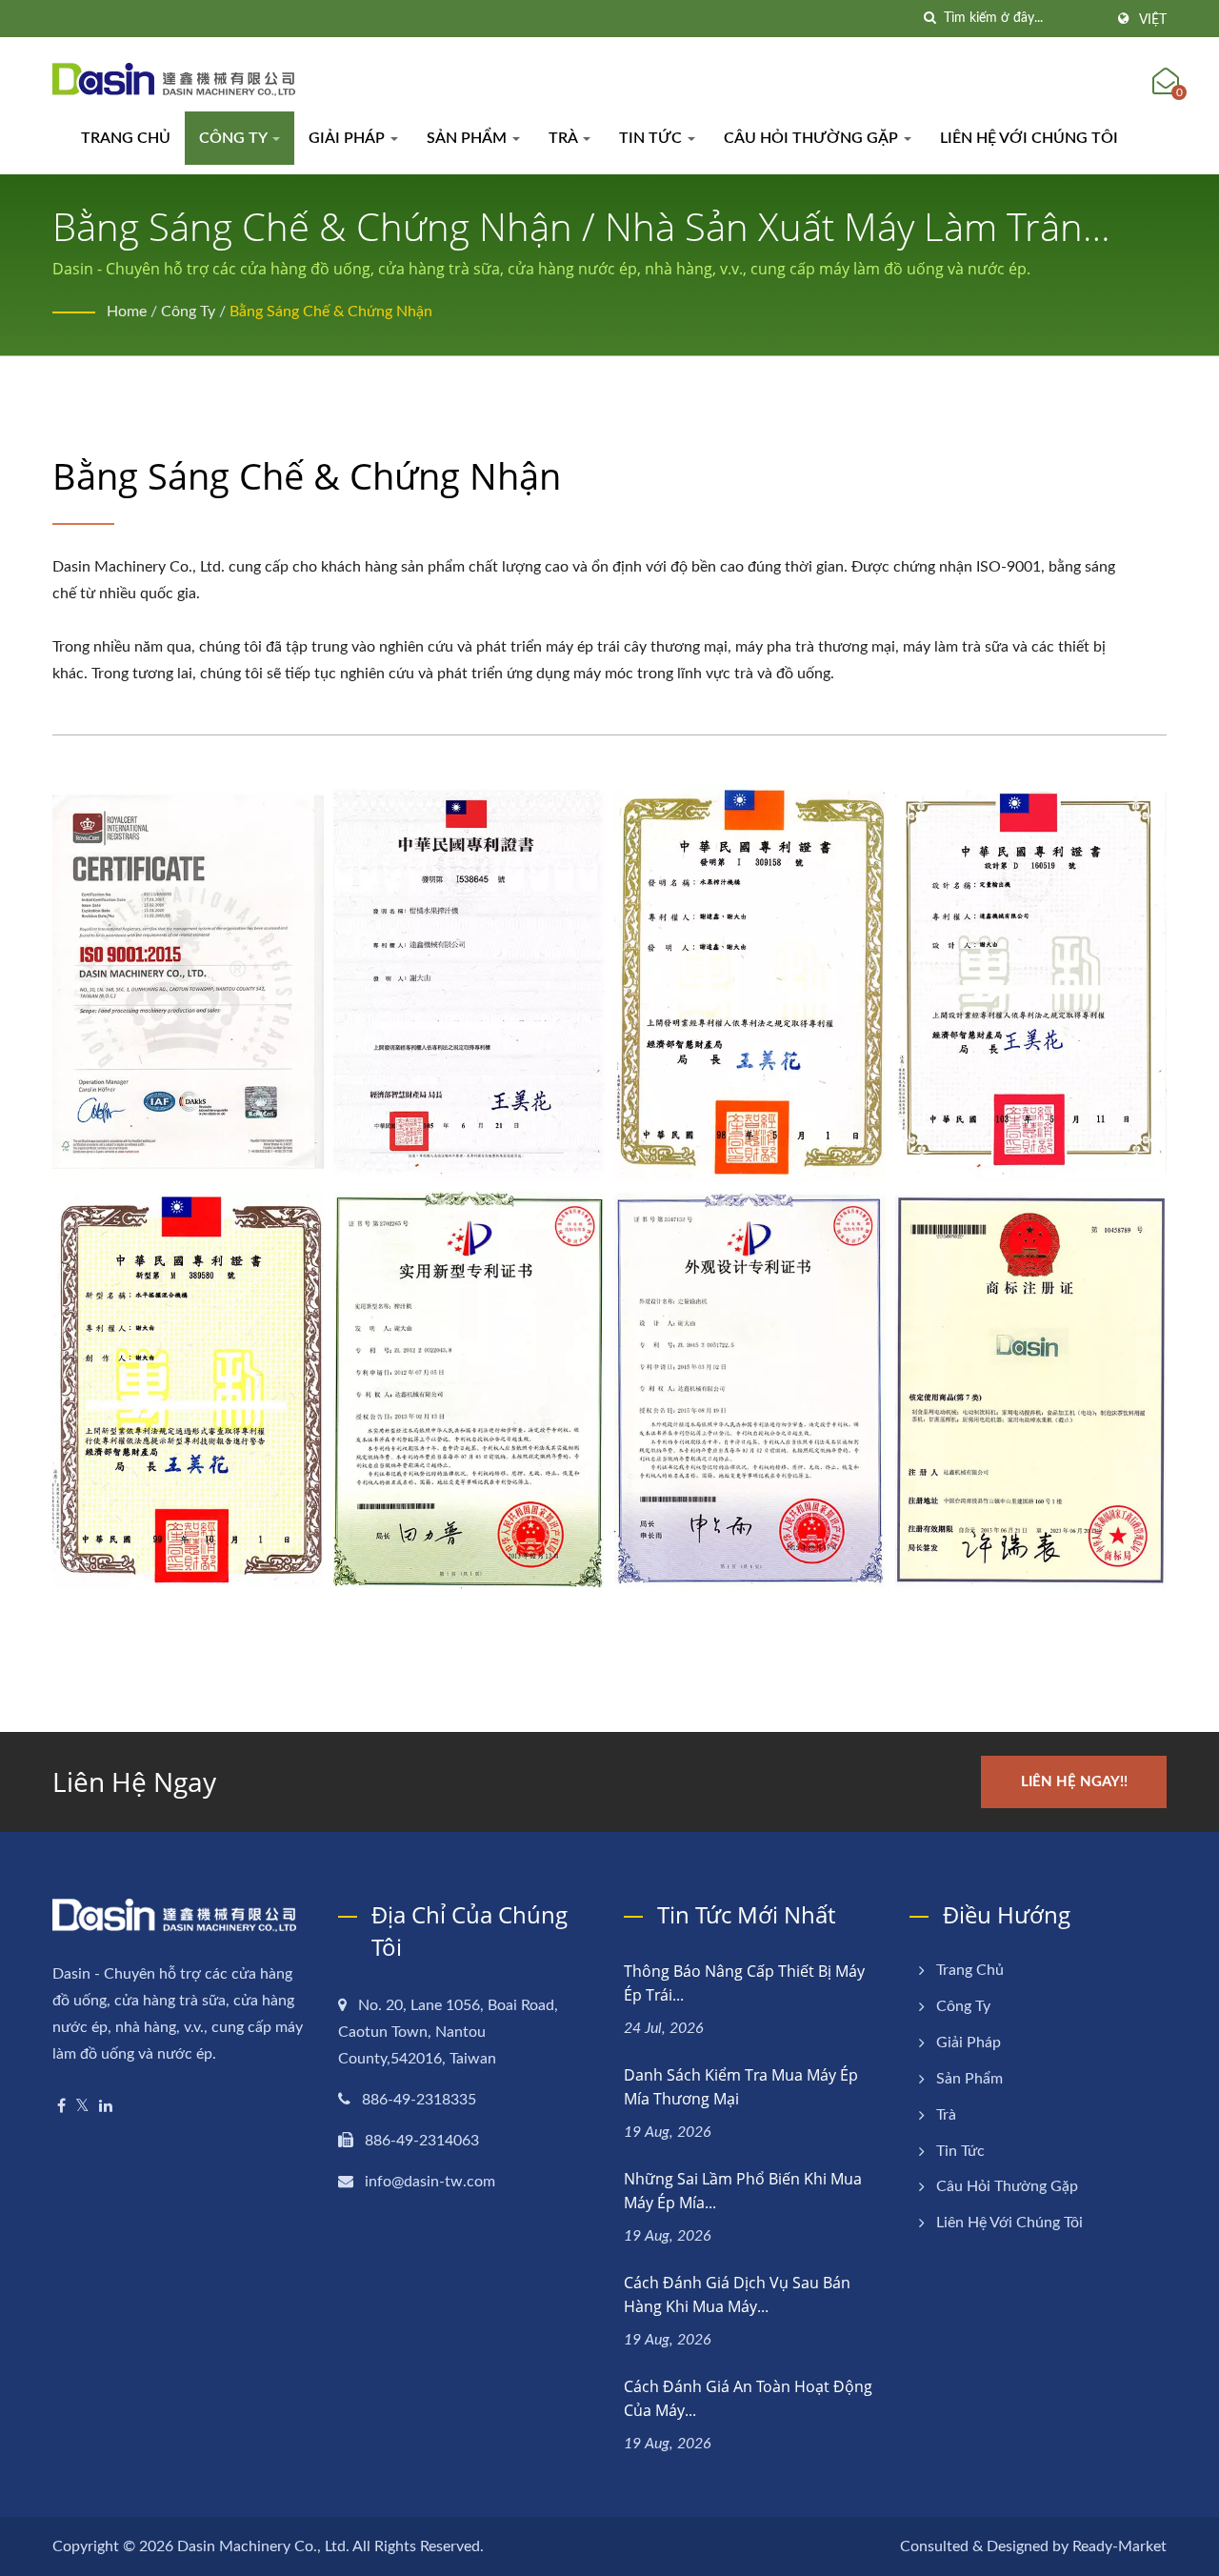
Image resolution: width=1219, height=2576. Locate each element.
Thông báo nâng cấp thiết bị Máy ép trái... (744, 1983)
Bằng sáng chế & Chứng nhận (331, 312)
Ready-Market (1119, 2546)
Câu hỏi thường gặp (813, 138)
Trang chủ (126, 138)
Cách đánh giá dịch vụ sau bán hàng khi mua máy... (737, 2294)
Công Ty (235, 138)
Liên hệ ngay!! (1074, 1782)
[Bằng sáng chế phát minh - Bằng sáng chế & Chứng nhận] (469, 982)
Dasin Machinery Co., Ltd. (263, 2546)
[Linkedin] (106, 2107)
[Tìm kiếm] (929, 19)
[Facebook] (61, 2107)
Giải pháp (349, 138)
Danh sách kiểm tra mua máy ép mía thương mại (741, 2087)
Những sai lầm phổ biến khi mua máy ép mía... (743, 2191)
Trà (565, 138)
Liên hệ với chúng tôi (1029, 138)
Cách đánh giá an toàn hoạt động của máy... (748, 2398)
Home (127, 312)
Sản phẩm (469, 138)
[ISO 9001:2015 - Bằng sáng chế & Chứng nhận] (188, 982)
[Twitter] (82, 2107)
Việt (1153, 20)
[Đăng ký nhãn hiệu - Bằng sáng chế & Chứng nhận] (1031, 1390)
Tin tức (652, 138)
